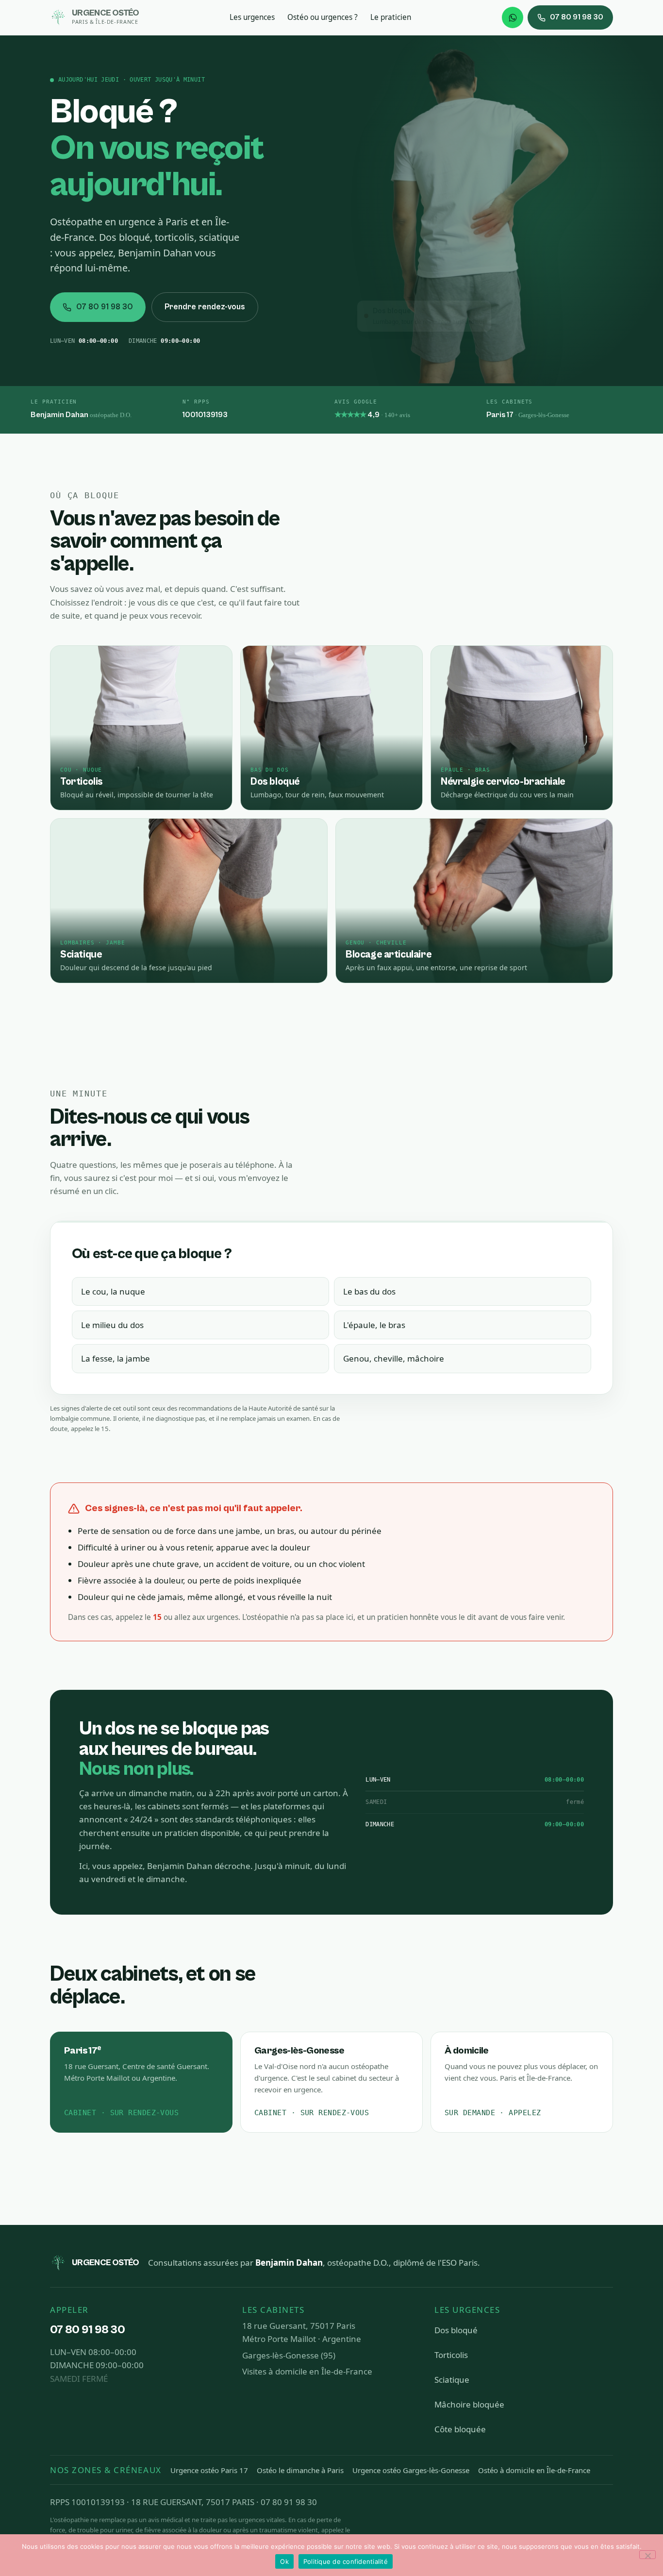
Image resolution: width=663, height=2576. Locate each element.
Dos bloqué (456, 2330)
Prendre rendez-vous (205, 307)
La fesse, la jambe (116, 1358)
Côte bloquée (460, 2429)
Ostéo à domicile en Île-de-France (534, 2470)
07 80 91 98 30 (577, 17)
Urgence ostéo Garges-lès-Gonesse (411, 2470)
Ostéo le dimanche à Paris (300, 2470)
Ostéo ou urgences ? (323, 17)
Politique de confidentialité (346, 2561)
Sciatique (452, 2380)
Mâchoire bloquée (469, 2404)
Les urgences (252, 17)
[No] (647, 2555)
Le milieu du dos (112, 1325)
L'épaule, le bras (374, 1325)
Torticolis (451, 2355)
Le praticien (391, 17)
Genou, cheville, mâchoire (394, 1358)
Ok (284, 2561)
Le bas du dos (369, 1291)
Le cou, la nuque (113, 1291)
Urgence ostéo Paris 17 (209, 2470)
